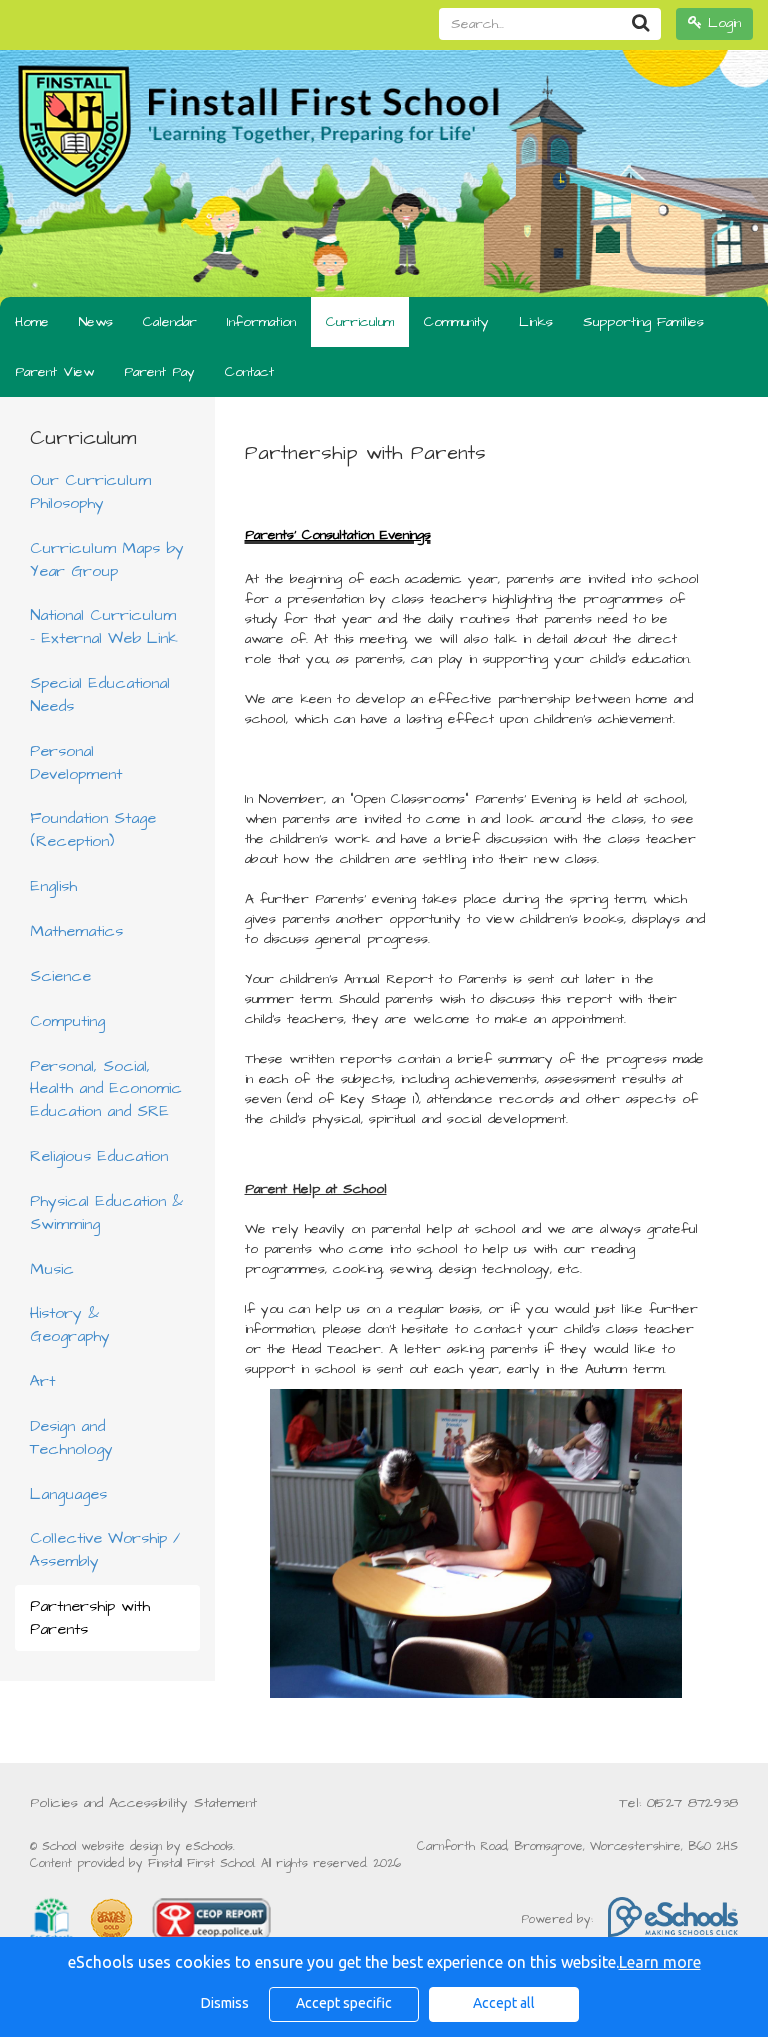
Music (52, 1269)
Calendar (170, 322)
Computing (67, 1021)
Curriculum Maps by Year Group (107, 559)
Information (261, 322)
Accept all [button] (504, 2003)
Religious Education (99, 1156)
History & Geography (70, 1324)
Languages (68, 1494)
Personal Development (76, 762)
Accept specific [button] (344, 2003)
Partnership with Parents (90, 1617)
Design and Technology (71, 1437)
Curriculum (360, 322)
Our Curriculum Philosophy (90, 491)
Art (42, 1381)
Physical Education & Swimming (106, 1212)
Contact (249, 372)
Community (456, 322)
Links (536, 322)
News (96, 322)
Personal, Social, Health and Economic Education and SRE (106, 1089)
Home (32, 322)
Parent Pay (159, 372)
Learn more (660, 1962)
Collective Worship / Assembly (105, 1549)
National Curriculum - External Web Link (104, 626)
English (53, 886)
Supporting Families (643, 322)
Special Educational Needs (100, 694)
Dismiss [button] (225, 2003)
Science (60, 976)
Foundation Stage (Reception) (93, 829)
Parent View (54, 372)
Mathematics (76, 931)
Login (721, 23)
